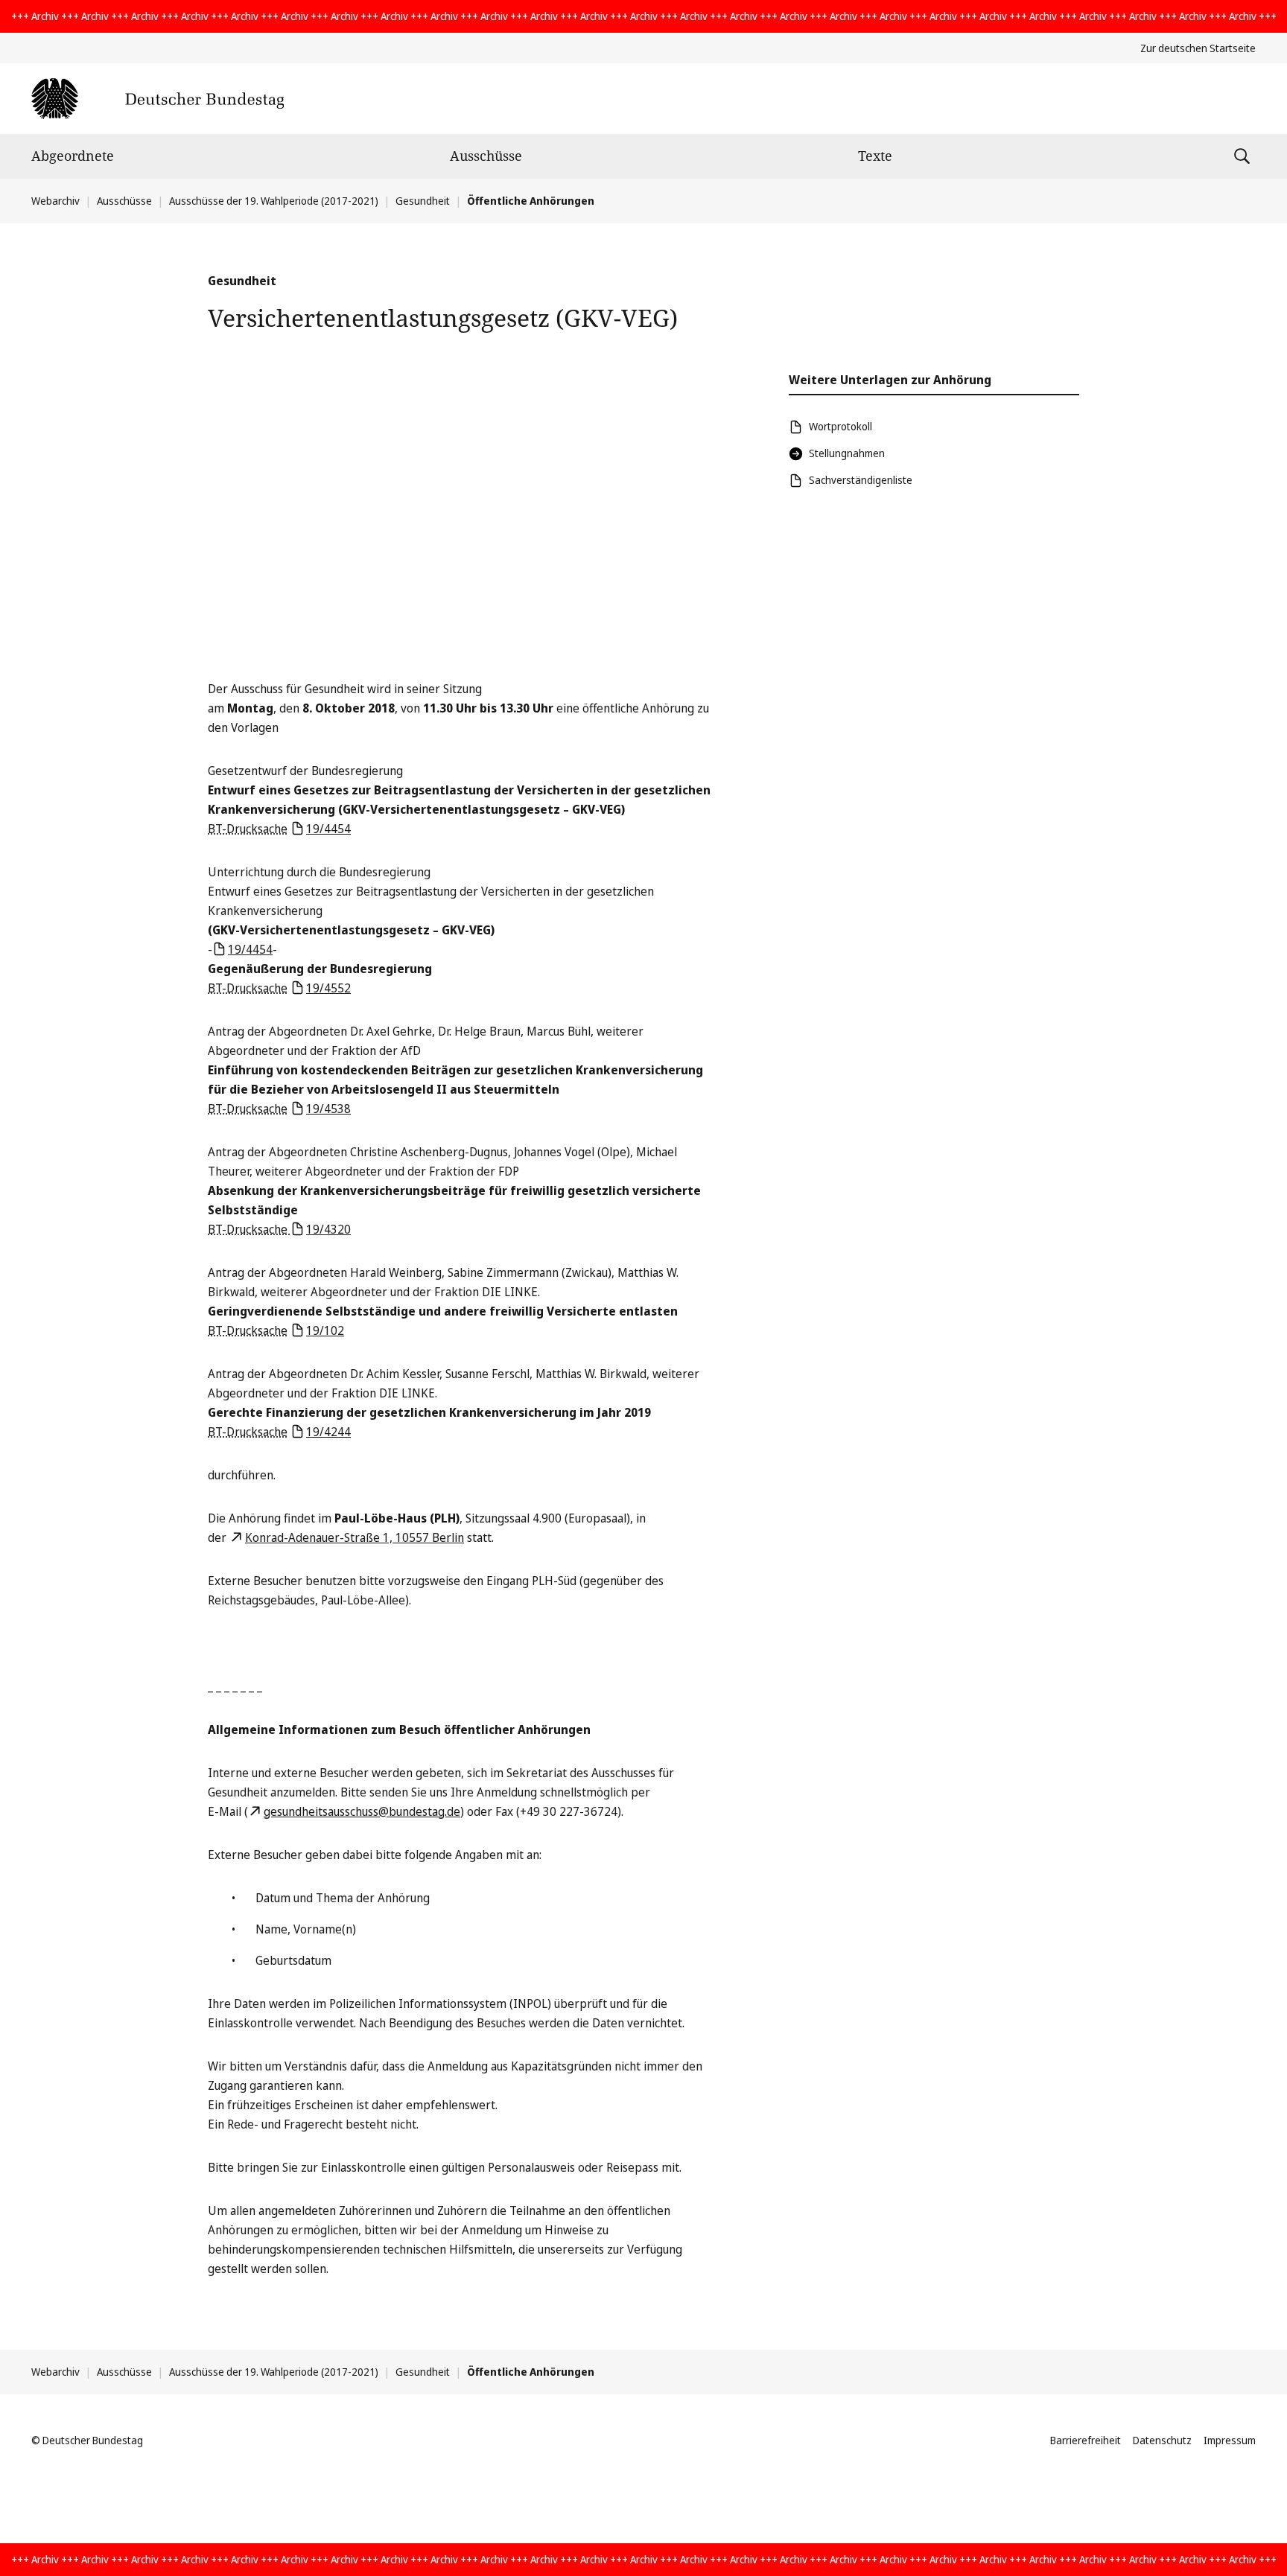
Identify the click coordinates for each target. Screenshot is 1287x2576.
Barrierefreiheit (1086, 2440)
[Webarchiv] (158, 99)
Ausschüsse (486, 156)
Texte (875, 156)
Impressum (1230, 2440)
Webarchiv (55, 201)
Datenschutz (1162, 2440)
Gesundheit (423, 201)
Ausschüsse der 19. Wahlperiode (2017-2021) (274, 201)
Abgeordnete (73, 156)
